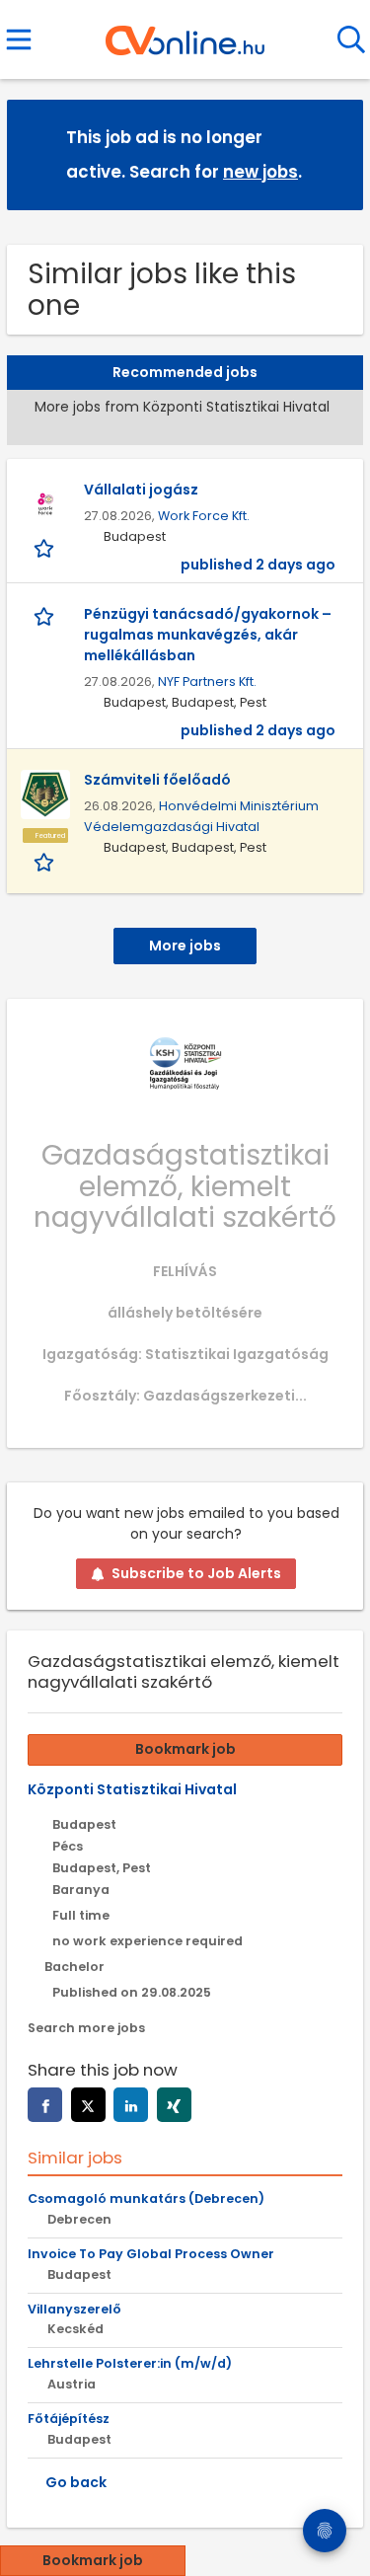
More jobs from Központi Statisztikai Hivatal (182, 407)
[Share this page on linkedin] (131, 2105)
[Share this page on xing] (174, 2105)
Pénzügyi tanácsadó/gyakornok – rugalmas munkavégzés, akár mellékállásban (208, 635)
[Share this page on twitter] (88, 2105)
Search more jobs (86, 2028)
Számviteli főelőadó (157, 780)
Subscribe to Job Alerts (196, 1573)
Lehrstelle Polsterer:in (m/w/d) (130, 2363)
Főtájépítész (69, 2419)
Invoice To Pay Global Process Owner (151, 2254)
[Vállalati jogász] (45, 504)
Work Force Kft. (204, 516)
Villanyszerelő (74, 2309)
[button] (333, 153)
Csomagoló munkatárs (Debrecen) (146, 2198)
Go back (76, 2482)
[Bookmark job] (46, 547)
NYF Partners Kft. (207, 682)
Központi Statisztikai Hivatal (132, 1789)
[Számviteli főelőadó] (45, 795)
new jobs (260, 172)
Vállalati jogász (141, 490)
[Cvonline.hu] (185, 34)
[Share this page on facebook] (45, 2105)
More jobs (185, 946)
